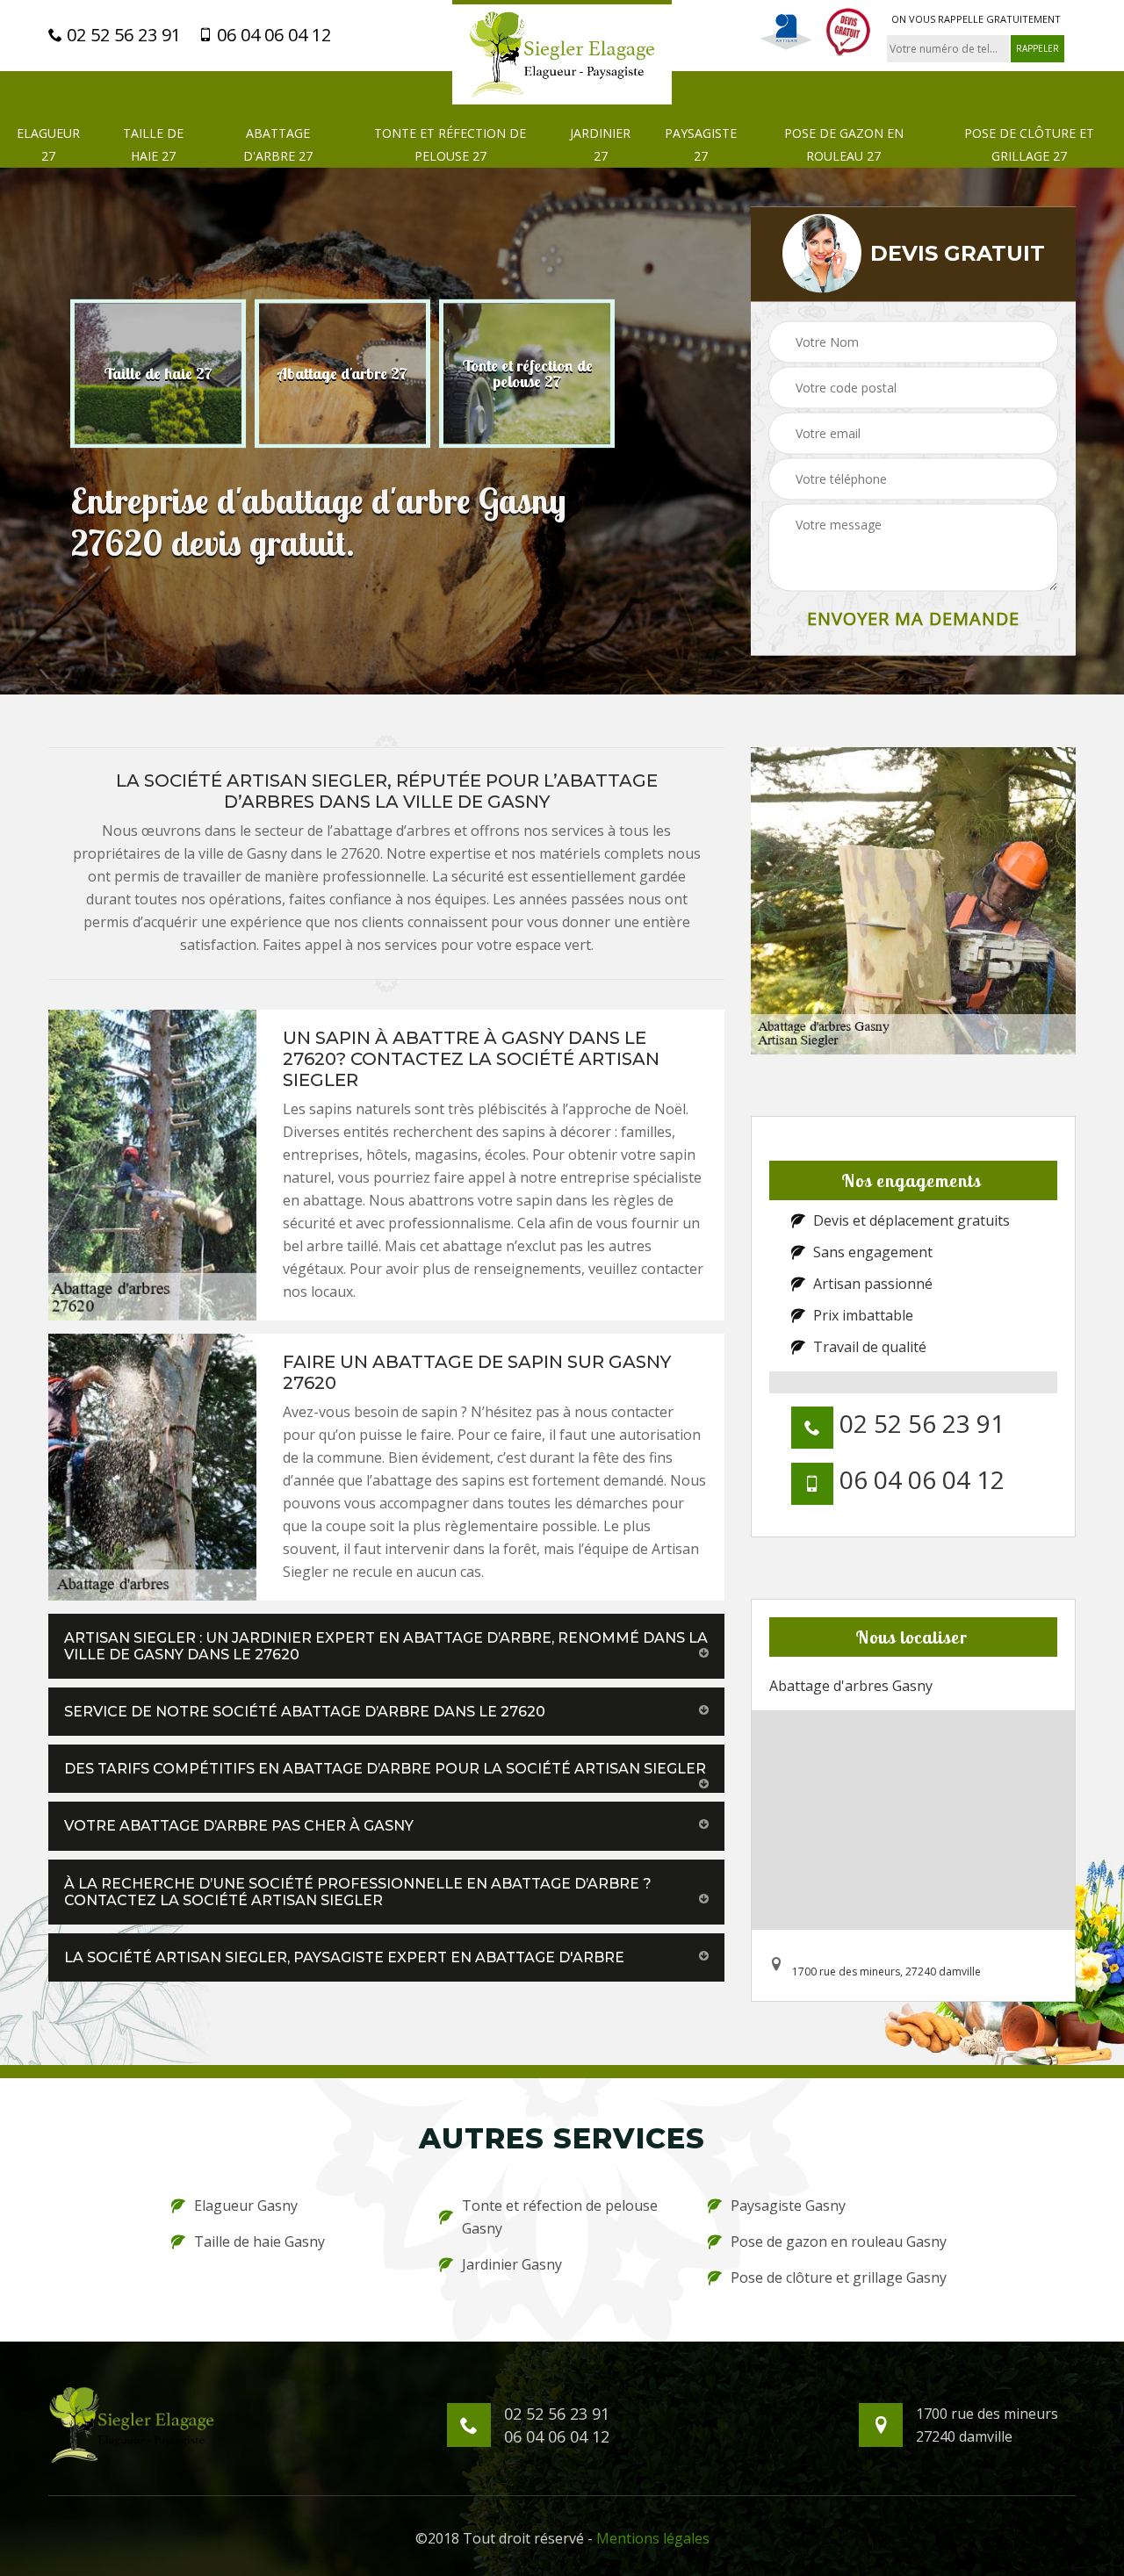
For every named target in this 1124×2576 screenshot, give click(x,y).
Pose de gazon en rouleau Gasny (839, 2241)
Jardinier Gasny (512, 2264)
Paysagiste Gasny (788, 2205)
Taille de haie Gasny (259, 2241)
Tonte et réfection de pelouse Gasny (560, 2217)
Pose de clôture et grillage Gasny (839, 2277)
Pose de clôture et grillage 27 (1029, 144)
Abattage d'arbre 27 (278, 144)
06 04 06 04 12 (272, 35)
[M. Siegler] (562, 52)
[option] (158, 373)
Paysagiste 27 (701, 144)
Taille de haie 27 (153, 144)
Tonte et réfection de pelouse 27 (450, 144)
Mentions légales (653, 2538)
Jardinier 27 (600, 144)
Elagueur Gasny (246, 2205)
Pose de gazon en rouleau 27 (844, 144)
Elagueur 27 (48, 144)
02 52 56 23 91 (122, 35)
